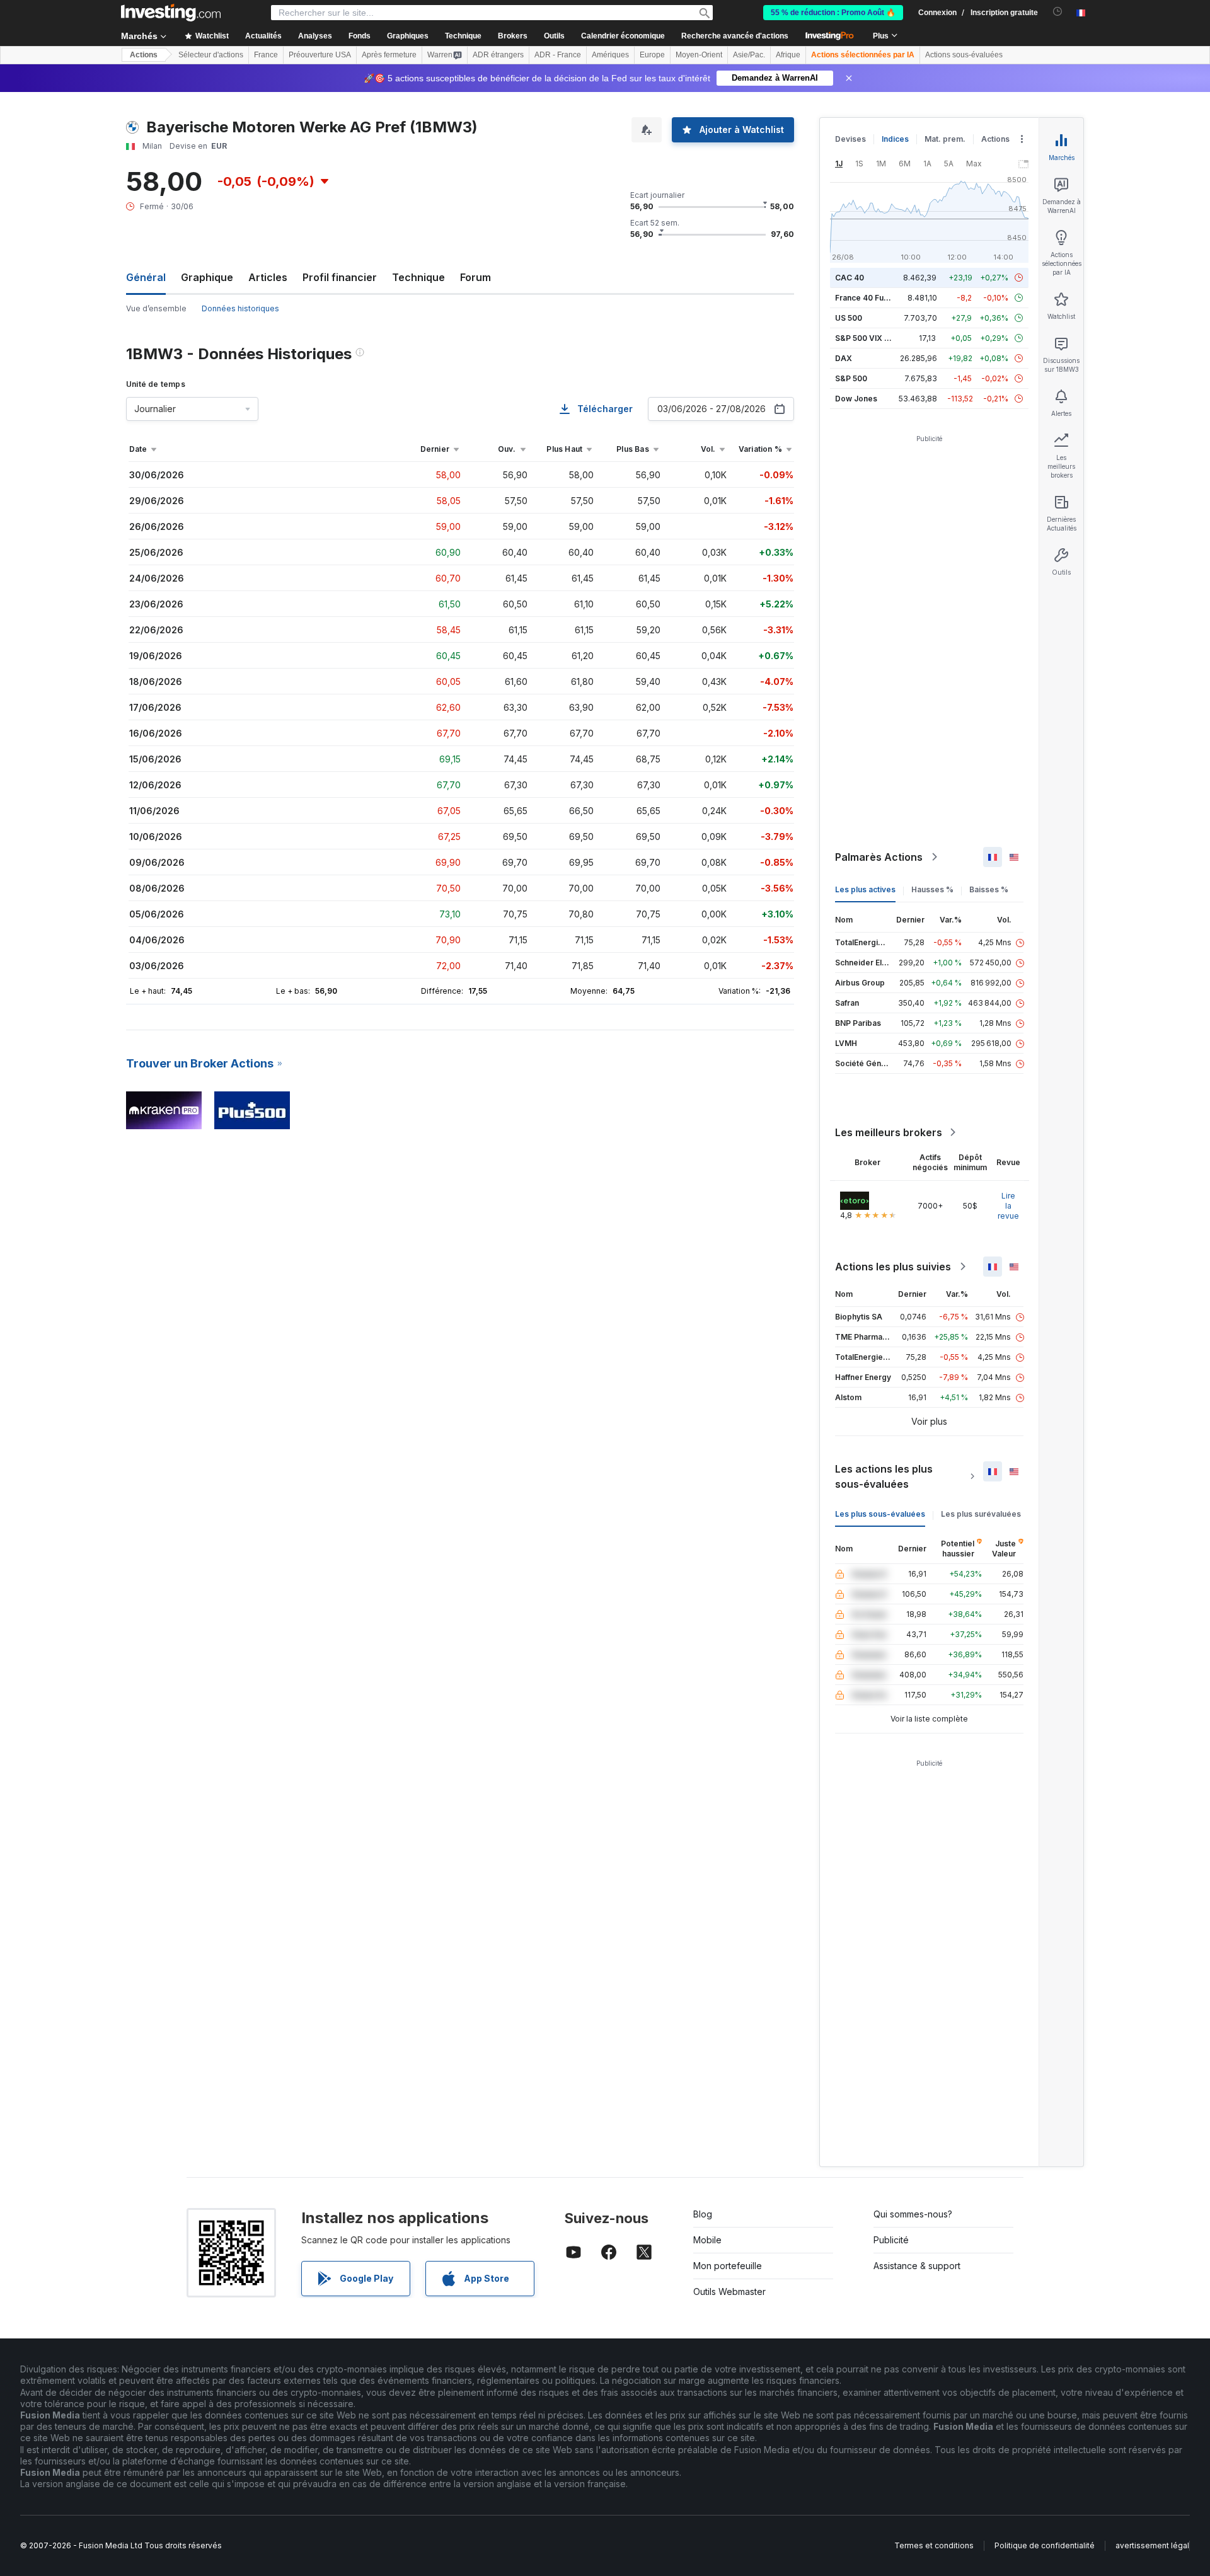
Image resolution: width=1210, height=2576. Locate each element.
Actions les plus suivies (893, 1267)
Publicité (891, 2240)
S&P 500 (851, 378)
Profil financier (340, 277)
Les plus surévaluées (981, 1514)
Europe (652, 55)
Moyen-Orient (699, 55)
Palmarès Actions (879, 857)
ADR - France (558, 55)
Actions (144, 55)
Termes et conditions (934, 2545)
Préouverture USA (320, 55)
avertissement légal (1152, 2545)
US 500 (849, 318)
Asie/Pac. (749, 55)
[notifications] (1058, 12)
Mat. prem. (945, 139)
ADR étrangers (498, 55)
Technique (418, 277)
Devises (850, 139)
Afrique (788, 55)
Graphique (207, 277)
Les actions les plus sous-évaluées (884, 1476)
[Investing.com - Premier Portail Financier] (171, 13)
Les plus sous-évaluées (880, 1514)
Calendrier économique (623, 36)
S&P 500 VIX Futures (874, 338)
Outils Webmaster (729, 2291)
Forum (475, 277)
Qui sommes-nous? (913, 2214)
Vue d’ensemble (156, 308)
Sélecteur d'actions (211, 55)
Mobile (707, 2240)
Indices (895, 139)
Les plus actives (865, 889)
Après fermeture (389, 55)
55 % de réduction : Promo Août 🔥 (833, 13)
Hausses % (932, 889)
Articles (268, 277)
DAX (844, 358)
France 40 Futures (869, 298)
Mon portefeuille (728, 2266)
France (266, 55)
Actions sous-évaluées (964, 55)
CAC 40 (850, 278)
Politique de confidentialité (1045, 2545)
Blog (703, 2214)
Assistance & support (917, 2266)
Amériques (610, 55)
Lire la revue (1008, 1206)
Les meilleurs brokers (889, 1132)
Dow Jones (856, 399)
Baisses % (989, 889)
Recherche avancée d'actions (735, 36)
